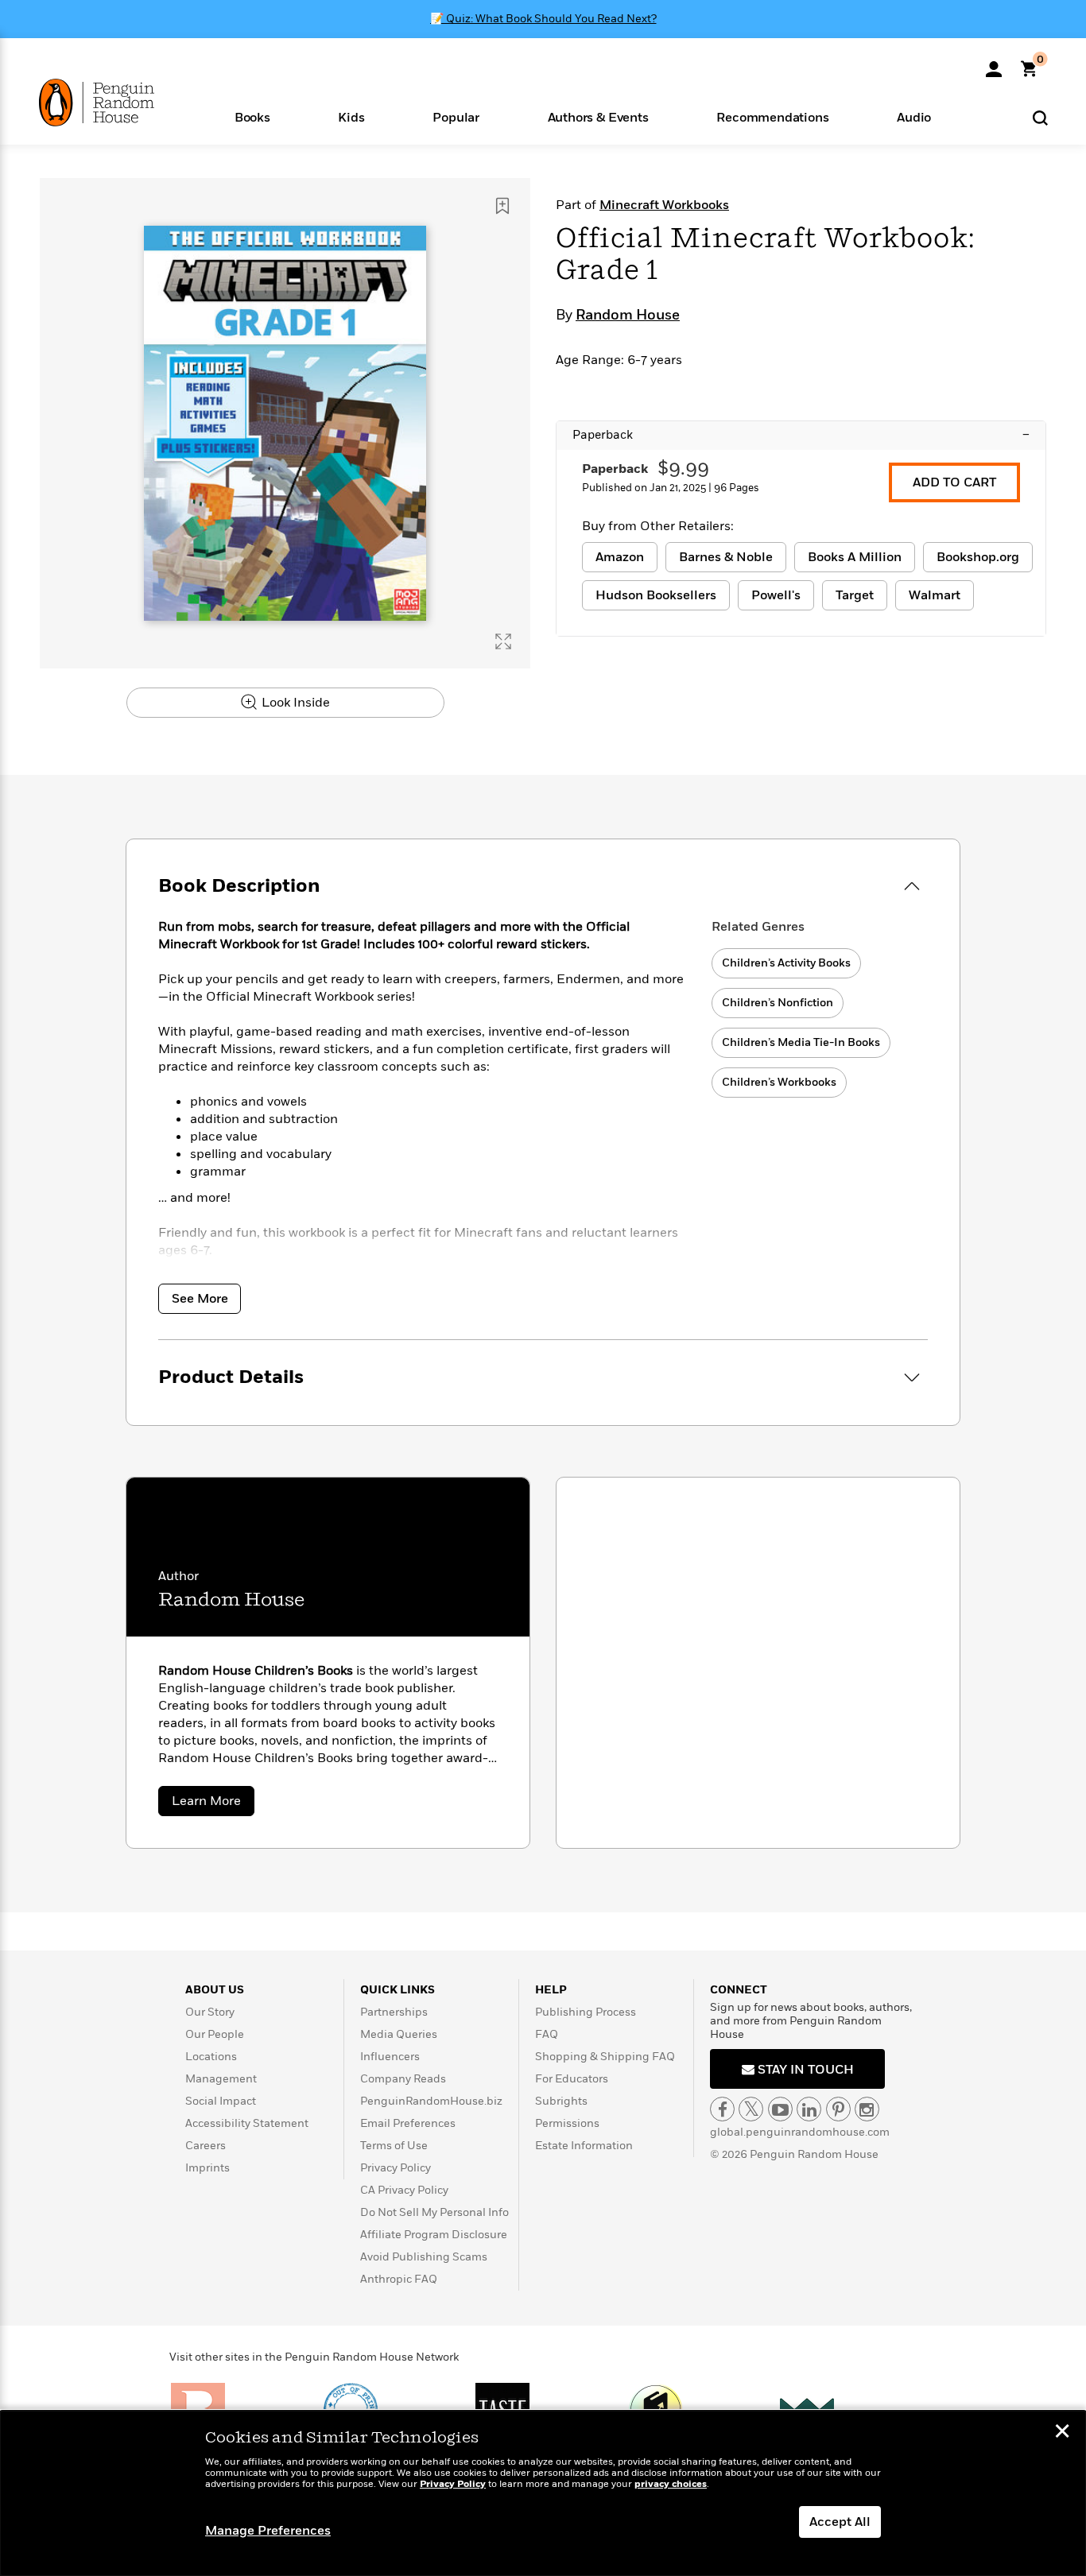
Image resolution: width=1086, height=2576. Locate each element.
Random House (628, 316)
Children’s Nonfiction (778, 1003)
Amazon (620, 557)
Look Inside (294, 703)
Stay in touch (804, 2070)
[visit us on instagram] (867, 2109)
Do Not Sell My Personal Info (434, 2212)
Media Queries (399, 2034)
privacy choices (671, 2484)
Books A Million (855, 557)
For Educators (572, 2079)
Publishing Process (586, 2012)
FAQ (547, 2034)
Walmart (935, 595)
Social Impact (221, 2101)
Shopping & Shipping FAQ (605, 2057)
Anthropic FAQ (399, 2279)
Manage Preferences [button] (268, 2531)
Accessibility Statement (247, 2123)
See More (200, 1299)
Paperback (801, 435)
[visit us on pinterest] (838, 2109)
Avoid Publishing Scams (424, 2257)
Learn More (213, 1804)
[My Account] (994, 64)
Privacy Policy (396, 2168)
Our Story (210, 2012)
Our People (215, 2034)
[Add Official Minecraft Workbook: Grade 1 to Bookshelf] (502, 206)
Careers (206, 2146)
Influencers (390, 2057)
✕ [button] (1062, 2433)
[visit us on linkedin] (809, 2109)
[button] (252, 116)
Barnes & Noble (726, 557)
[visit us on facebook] (722, 2109)
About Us (215, 1990)
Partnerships (394, 2012)
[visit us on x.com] (751, 2109)
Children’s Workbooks (779, 1082)
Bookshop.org (978, 557)
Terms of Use (394, 2146)
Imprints (208, 2168)
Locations (211, 2057)
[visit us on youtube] (780, 2109)
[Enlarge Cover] (503, 641)
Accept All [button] (840, 2522)
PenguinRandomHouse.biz (431, 2101)
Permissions (567, 2123)
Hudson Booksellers (656, 595)
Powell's (776, 595)
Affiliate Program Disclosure (434, 2235)
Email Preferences (408, 2123)
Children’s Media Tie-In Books (801, 1042)
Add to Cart (954, 482)
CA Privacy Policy (404, 2190)
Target (855, 595)
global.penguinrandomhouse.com (800, 2132)
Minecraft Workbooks (664, 205)
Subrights (561, 2101)
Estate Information (584, 2146)
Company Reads (403, 2079)
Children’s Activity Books (786, 963)
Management (221, 2079)
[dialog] (543, 2493)
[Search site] (1040, 117)
